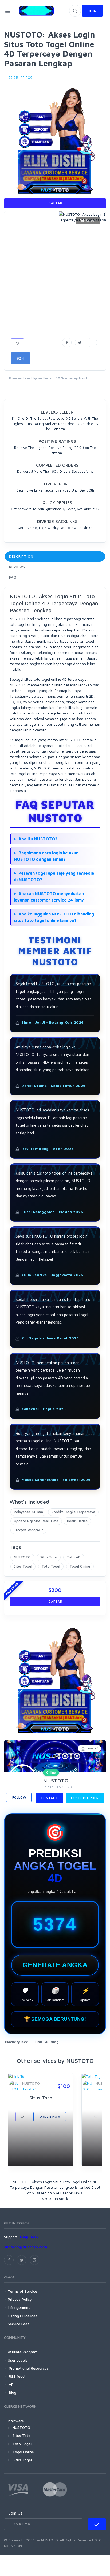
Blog (12, 2392)
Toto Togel (51, 1566)
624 (21, 358)
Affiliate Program (23, 2352)
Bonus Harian (77, 1521)
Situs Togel (23, 1566)
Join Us (16, 2513)
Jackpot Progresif (28, 1530)
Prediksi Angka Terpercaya (73, 1512)
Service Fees (19, 2324)
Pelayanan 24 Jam (28, 1512)
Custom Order (85, 1798)
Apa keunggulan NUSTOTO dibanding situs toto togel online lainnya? (54, 917)
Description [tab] (21, 556)
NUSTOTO (22, 1557)
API (11, 2384)
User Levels (18, 2360)
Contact (50, 1798)
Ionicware (16, 2421)
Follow (19, 1797)
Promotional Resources (28, 2368)
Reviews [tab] (17, 567)
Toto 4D (74, 1557)
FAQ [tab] (13, 577)
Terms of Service (22, 2291)
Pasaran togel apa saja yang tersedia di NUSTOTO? (54, 876)
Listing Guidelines (23, 2316)
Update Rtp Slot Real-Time (36, 1521)
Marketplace (17, 2042)
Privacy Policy (20, 2299)
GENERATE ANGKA (55, 1965)
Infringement (19, 2307)
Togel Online (80, 1566)
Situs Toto (49, 1557)
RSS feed (16, 2376)
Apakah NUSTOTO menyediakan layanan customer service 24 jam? (49, 897)
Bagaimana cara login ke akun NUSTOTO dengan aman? (46, 856)
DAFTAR (55, 203)
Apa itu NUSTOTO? (38, 839)
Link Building (47, 2042)
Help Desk (29, 2237)
